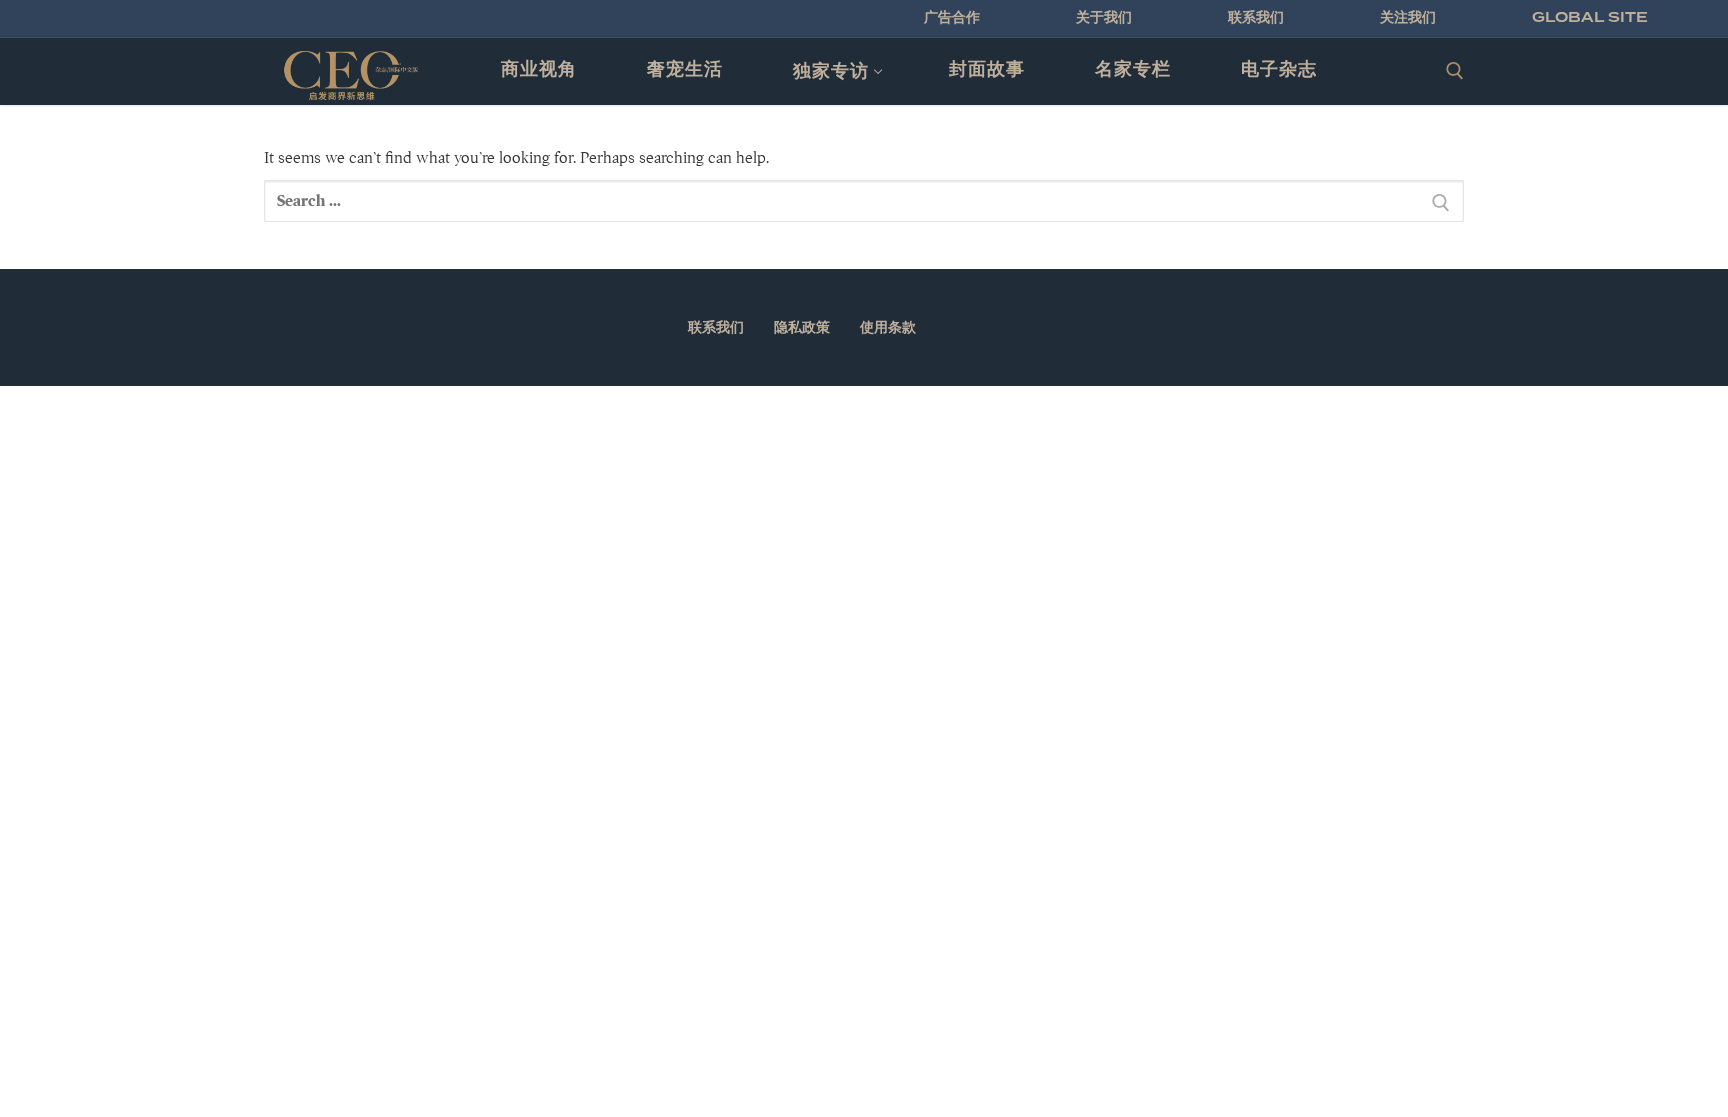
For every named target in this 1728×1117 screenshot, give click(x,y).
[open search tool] (1455, 71)
